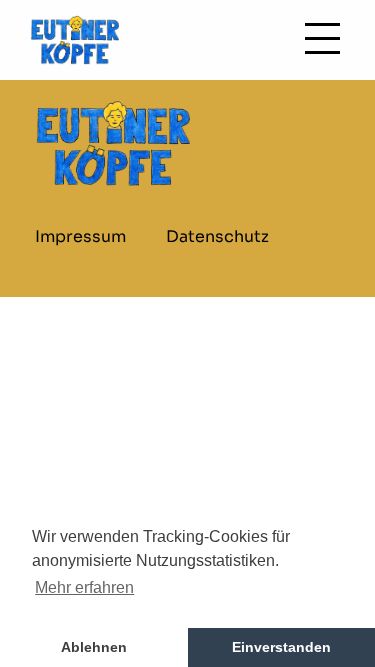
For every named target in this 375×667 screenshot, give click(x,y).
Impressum (80, 236)
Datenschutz (217, 236)
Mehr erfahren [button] (84, 587)
